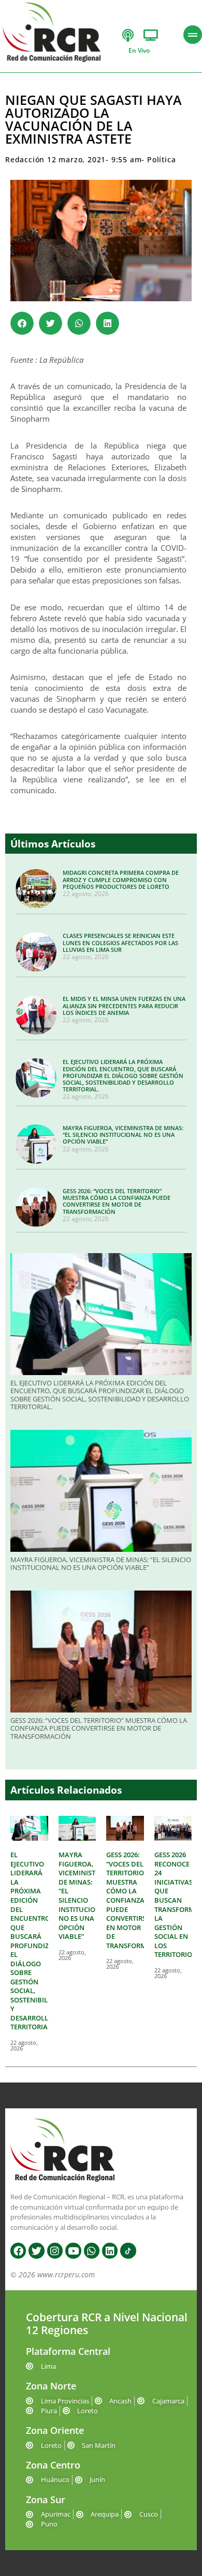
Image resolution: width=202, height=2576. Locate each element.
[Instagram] (55, 2250)
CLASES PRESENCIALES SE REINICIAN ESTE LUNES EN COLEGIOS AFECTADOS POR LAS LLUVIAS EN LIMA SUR (120, 942)
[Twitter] (36, 2250)
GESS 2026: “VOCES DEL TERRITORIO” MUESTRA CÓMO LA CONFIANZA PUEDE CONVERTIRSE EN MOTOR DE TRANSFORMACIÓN (117, 1201)
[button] (22, 323)
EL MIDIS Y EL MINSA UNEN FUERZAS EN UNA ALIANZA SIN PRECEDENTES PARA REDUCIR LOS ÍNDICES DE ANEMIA (124, 1005)
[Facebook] (18, 2250)
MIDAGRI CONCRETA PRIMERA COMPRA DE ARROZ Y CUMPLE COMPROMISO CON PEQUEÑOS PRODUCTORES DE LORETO (121, 879)
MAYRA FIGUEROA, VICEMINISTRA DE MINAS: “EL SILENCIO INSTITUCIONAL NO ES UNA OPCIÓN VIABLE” (123, 1135)
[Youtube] (73, 2250)
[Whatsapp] (92, 2250)
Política (161, 159)
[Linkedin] (110, 2250)
